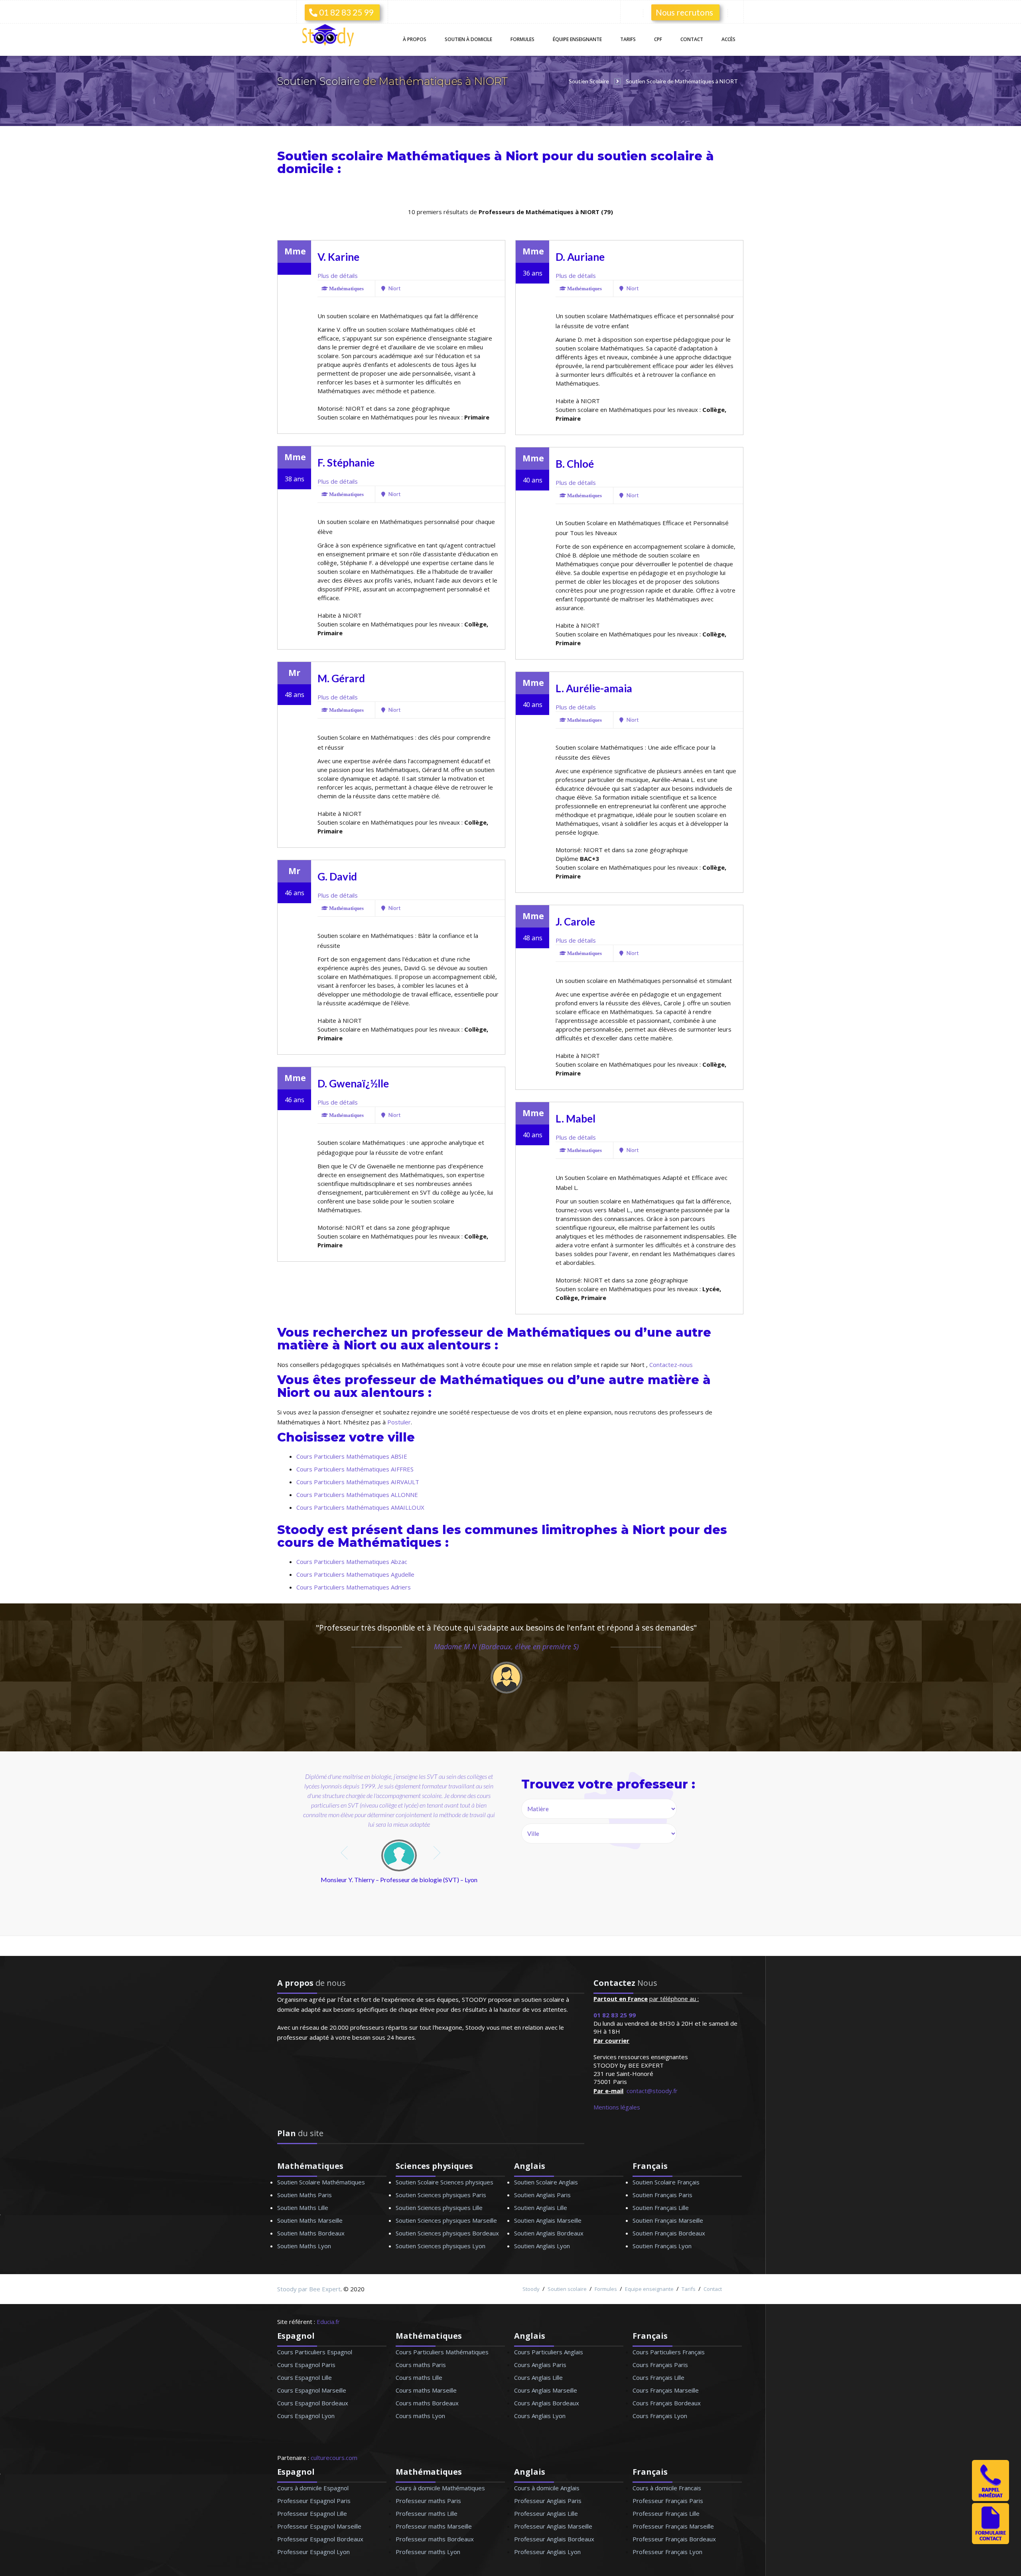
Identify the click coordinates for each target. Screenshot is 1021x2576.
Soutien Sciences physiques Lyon (441, 2246)
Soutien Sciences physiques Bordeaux (447, 2233)
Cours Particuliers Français (669, 2352)
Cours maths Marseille (426, 2390)
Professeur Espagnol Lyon (313, 2552)
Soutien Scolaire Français (666, 2182)
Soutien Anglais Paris (542, 2195)
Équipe (577, 39)
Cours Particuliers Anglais (549, 2352)
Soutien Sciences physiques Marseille (446, 2220)
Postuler (399, 1422)
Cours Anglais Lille (538, 2377)
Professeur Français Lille (666, 2513)
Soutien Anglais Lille (541, 2208)
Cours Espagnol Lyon (306, 2416)
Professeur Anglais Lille (546, 2513)
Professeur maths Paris (428, 2501)
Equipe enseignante (649, 2289)
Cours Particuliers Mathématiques (442, 2352)
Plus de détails (338, 276)
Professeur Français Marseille (673, 2526)
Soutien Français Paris (662, 2195)
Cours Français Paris (660, 2365)
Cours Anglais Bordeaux (547, 2403)
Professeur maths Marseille (434, 2526)
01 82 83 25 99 (345, 12)
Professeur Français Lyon (667, 2552)
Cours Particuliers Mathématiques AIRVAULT (358, 1482)
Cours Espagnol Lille (305, 2377)
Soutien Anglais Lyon (542, 2246)
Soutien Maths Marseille (310, 2220)
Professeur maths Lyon (428, 2552)
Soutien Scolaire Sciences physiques (444, 2182)
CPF (658, 39)
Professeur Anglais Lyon (547, 2552)
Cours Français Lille (658, 2377)
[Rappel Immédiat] (990, 2499)
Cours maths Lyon (420, 2416)
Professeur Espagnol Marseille (319, 2526)
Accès (728, 39)
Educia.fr (328, 2322)
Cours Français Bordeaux (667, 2403)
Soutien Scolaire (320, 81)
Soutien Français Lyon (662, 2246)
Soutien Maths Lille (303, 2208)
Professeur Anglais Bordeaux (554, 2539)
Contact (692, 39)
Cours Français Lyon (660, 2416)
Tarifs (628, 39)
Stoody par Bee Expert (309, 2289)
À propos (415, 39)
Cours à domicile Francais (667, 2488)
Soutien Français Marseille (668, 2220)
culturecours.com (334, 2458)
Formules (522, 39)
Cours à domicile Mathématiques (440, 2488)
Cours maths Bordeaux (427, 2403)
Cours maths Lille (419, 2377)
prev (345, 1853)
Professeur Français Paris (668, 2501)
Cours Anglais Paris (540, 2365)
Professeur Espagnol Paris (314, 2501)
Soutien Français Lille (661, 2208)
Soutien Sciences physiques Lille (439, 2208)
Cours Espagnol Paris (306, 2365)
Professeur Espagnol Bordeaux (320, 2539)
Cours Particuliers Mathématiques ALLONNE (357, 1495)
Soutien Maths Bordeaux (311, 2233)
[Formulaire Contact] (990, 2542)
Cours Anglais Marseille (546, 2390)
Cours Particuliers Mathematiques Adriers (354, 1587)
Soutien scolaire (567, 2289)
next (438, 1853)
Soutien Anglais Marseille (548, 2220)
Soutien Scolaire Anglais (546, 2182)
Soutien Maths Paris (305, 2195)
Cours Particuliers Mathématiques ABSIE (352, 1456)
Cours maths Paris (421, 2365)
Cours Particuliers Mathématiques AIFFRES (355, 1469)
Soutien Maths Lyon (304, 2246)
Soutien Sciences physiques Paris (441, 2195)
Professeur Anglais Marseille (553, 2526)
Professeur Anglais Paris (548, 2501)
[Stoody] (331, 36)
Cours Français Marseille (666, 2390)
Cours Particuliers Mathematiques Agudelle (355, 1574)
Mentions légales (617, 2107)
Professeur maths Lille (427, 2513)
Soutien (468, 39)
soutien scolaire (650, 156)
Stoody (531, 2289)
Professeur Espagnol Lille (312, 2513)
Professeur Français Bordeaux (674, 2539)
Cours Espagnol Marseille (312, 2390)
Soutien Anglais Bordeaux (549, 2233)
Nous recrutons (684, 12)
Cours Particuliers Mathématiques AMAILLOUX (360, 1507)
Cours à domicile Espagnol (313, 2488)
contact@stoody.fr (652, 2091)
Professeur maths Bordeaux (435, 2539)
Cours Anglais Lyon (540, 2416)
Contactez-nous (671, 1365)
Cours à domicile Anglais (547, 2488)
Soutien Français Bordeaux (669, 2233)
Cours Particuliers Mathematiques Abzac (352, 1562)
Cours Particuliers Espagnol (315, 2352)
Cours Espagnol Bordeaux (313, 2403)
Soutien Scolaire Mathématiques (321, 2182)
